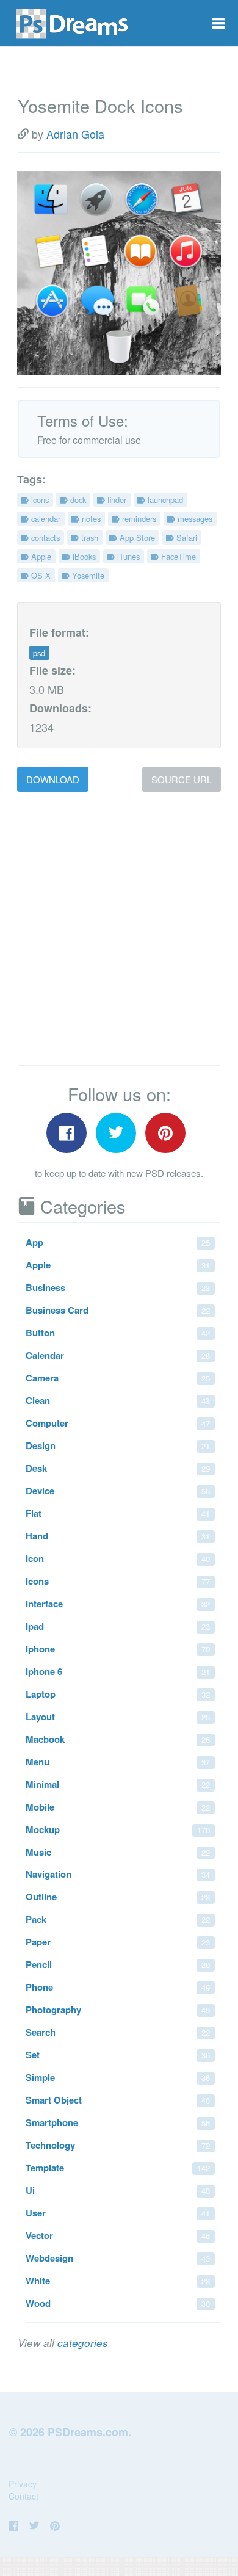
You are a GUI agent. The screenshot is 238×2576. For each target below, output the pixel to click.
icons (39, 500)
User (118, 2213)
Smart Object (118, 2100)
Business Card (118, 1310)
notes (90, 519)
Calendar (118, 1355)
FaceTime (177, 556)
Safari (186, 537)
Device (118, 1491)
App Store (136, 537)
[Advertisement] (119, 929)
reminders (138, 519)
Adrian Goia (75, 134)
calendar (45, 519)
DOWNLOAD (53, 779)
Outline (118, 1897)
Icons (118, 1581)
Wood (118, 2303)
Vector (118, 2235)
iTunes (127, 556)
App (118, 1242)
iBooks (83, 556)
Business (118, 1287)
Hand (118, 1536)
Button (118, 1333)
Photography (118, 2010)
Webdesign (118, 2258)
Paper (118, 1942)
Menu (118, 1762)
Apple (40, 556)
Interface (118, 1604)
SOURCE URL (182, 779)
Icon (118, 1558)
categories (83, 2343)
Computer (118, 1423)
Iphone (118, 1649)
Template (118, 2168)
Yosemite (87, 575)
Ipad (118, 1626)
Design (118, 1445)
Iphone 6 (118, 1671)
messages (194, 519)
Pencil (118, 1964)
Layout (118, 1717)
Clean (118, 1400)
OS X (40, 575)
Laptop (118, 1694)
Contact (23, 2496)
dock (77, 500)
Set (118, 2055)
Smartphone (118, 2122)
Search (118, 2032)
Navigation (118, 1874)
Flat (118, 1513)
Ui (118, 2190)
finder (116, 500)
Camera (118, 1378)
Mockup (118, 1829)
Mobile (118, 1807)
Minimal (118, 1784)
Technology (118, 2145)
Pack (118, 1919)
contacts (44, 537)
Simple (118, 2077)
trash (88, 537)
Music (118, 1852)
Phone (118, 1987)
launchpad (164, 500)
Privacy (23, 2484)
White (118, 2281)
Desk (118, 1468)
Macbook (118, 1739)
